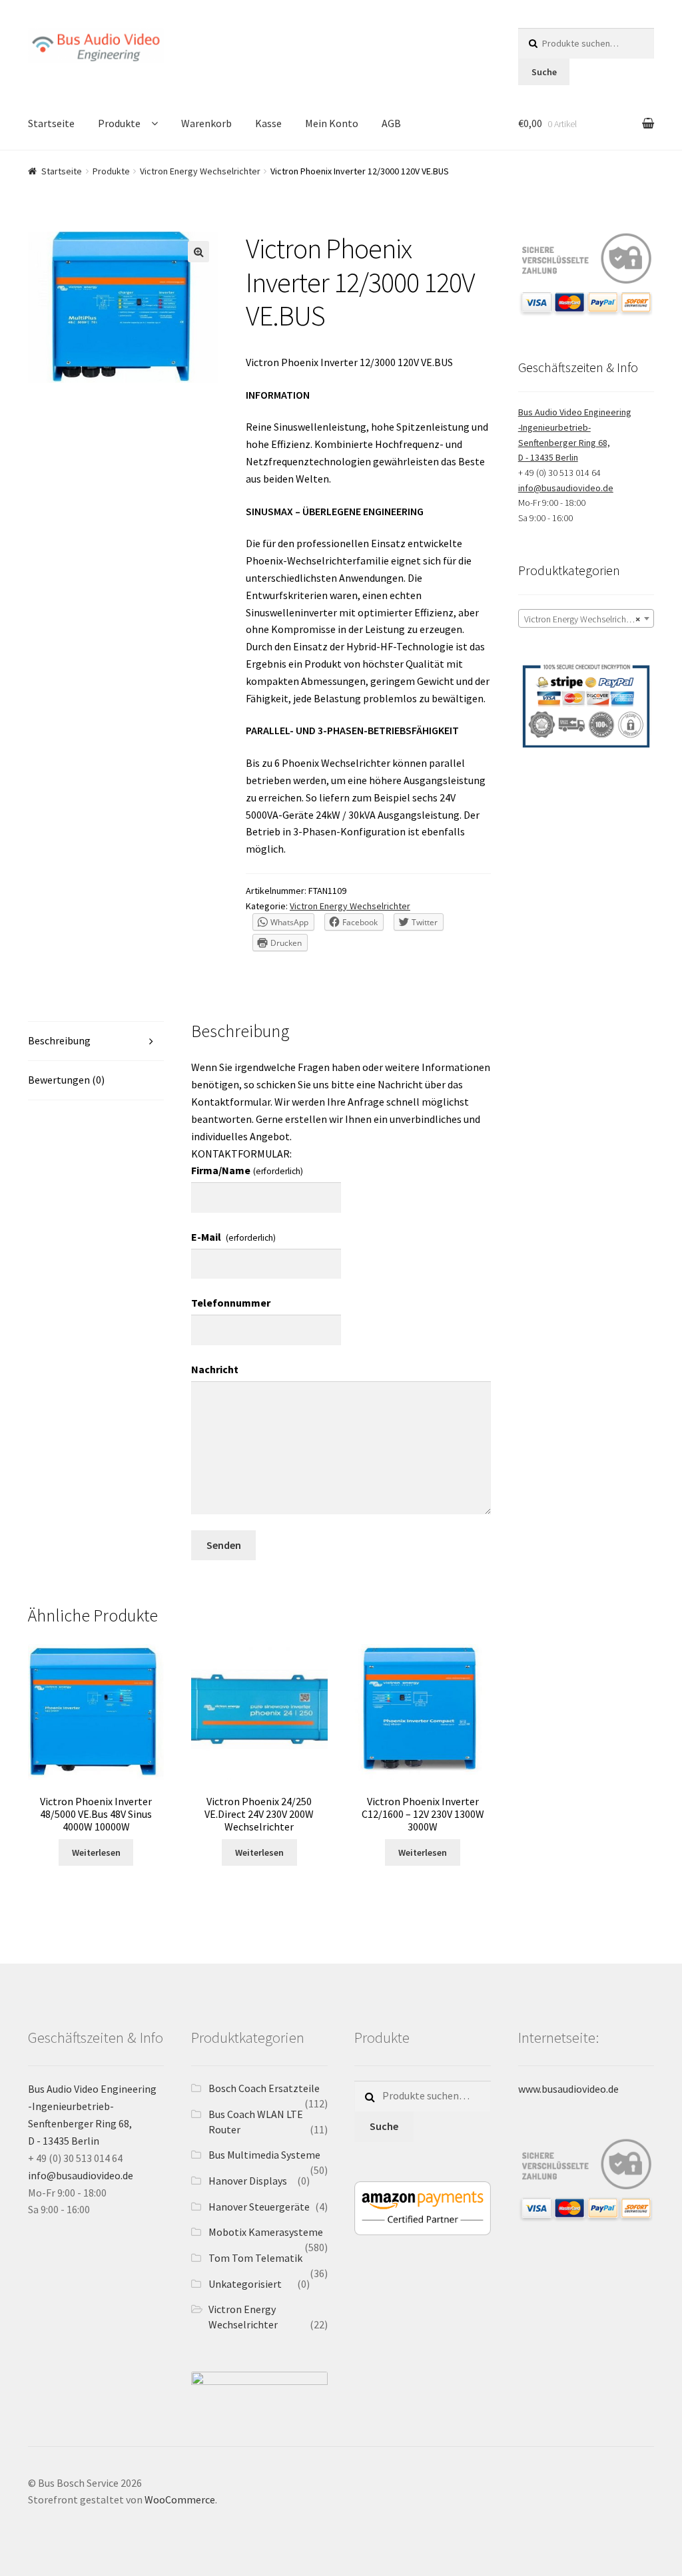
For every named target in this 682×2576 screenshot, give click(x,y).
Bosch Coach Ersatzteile (264, 2088)
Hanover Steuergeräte (259, 2207)
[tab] (96, 1041)
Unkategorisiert (245, 2284)
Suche (544, 72)
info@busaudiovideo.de (566, 488)
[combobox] (586, 618)
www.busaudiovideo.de (568, 2089)
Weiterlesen (96, 1852)
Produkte (119, 123)
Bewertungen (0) (66, 1080)
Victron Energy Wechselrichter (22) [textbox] (589, 619)
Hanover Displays (248, 2181)
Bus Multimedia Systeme (264, 2155)
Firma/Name (247, 1170)
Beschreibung (59, 1040)
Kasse (268, 123)
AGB (391, 123)
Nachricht (215, 1369)
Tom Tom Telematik (255, 2258)
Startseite (51, 123)
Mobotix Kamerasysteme (266, 2232)
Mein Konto (332, 123)
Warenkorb (206, 123)
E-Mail (233, 1237)
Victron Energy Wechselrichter (200, 171)
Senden (224, 1545)
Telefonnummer (231, 1303)
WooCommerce (180, 2499)
